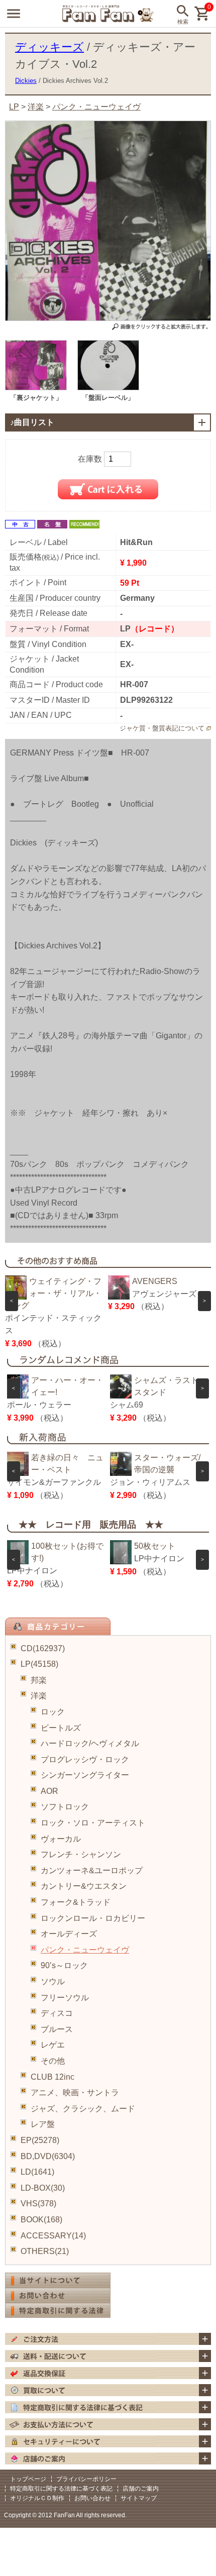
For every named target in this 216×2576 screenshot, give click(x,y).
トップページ (28, 2479)
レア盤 (43, 2124)
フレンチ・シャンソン (81, 1854)
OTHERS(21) (45, 2251)
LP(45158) (39, 1664)
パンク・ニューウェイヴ (85, 1950)
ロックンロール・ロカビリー (93, 1918)
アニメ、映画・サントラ (75, 2092)
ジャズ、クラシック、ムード (83, 2109)
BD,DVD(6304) (48, 2156)
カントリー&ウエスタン (84, 1886)
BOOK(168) (41, 2220)
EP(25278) (40, 2140)
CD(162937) (43, 1648)
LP (14, 107)
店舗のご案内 (141, 2489)
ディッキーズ (49, 47)
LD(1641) (37, 2172)
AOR (49, 1791)
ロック (53, 1712)
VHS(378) (38, 2204)
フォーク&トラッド (76, 1902)
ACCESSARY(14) (53, 2236)
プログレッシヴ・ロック (85, 1759)
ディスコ (57, 2013)
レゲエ (53, 2045)
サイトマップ (139, 2498)
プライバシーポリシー (86, 2479)
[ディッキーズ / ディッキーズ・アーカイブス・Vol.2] (36, 388)
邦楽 (39, 1680)
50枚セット (155, 1546)
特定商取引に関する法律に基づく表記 (61, 2489)
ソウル (53, 1981)
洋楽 (39, 1696)
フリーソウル (65, 1998)
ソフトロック (65, 1807)
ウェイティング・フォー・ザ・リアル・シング (53, 1293)
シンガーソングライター (85, 1775)
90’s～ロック (64, 1965)
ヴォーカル (61, 1839)
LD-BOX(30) (43, 2188)
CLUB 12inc (52, 2077)
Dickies (26, 81)
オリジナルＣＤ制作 (37, 2498)
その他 (53, 2061)
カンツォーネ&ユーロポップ (92, 1870)
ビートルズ (61, 1728)
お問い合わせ (92, 2498)
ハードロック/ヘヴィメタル (90, 1743)
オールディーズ (69, 1934)
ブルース (57, 2029)
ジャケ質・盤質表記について (162, 728)
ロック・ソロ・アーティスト (93, 1823)
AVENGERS (155, 1281)
